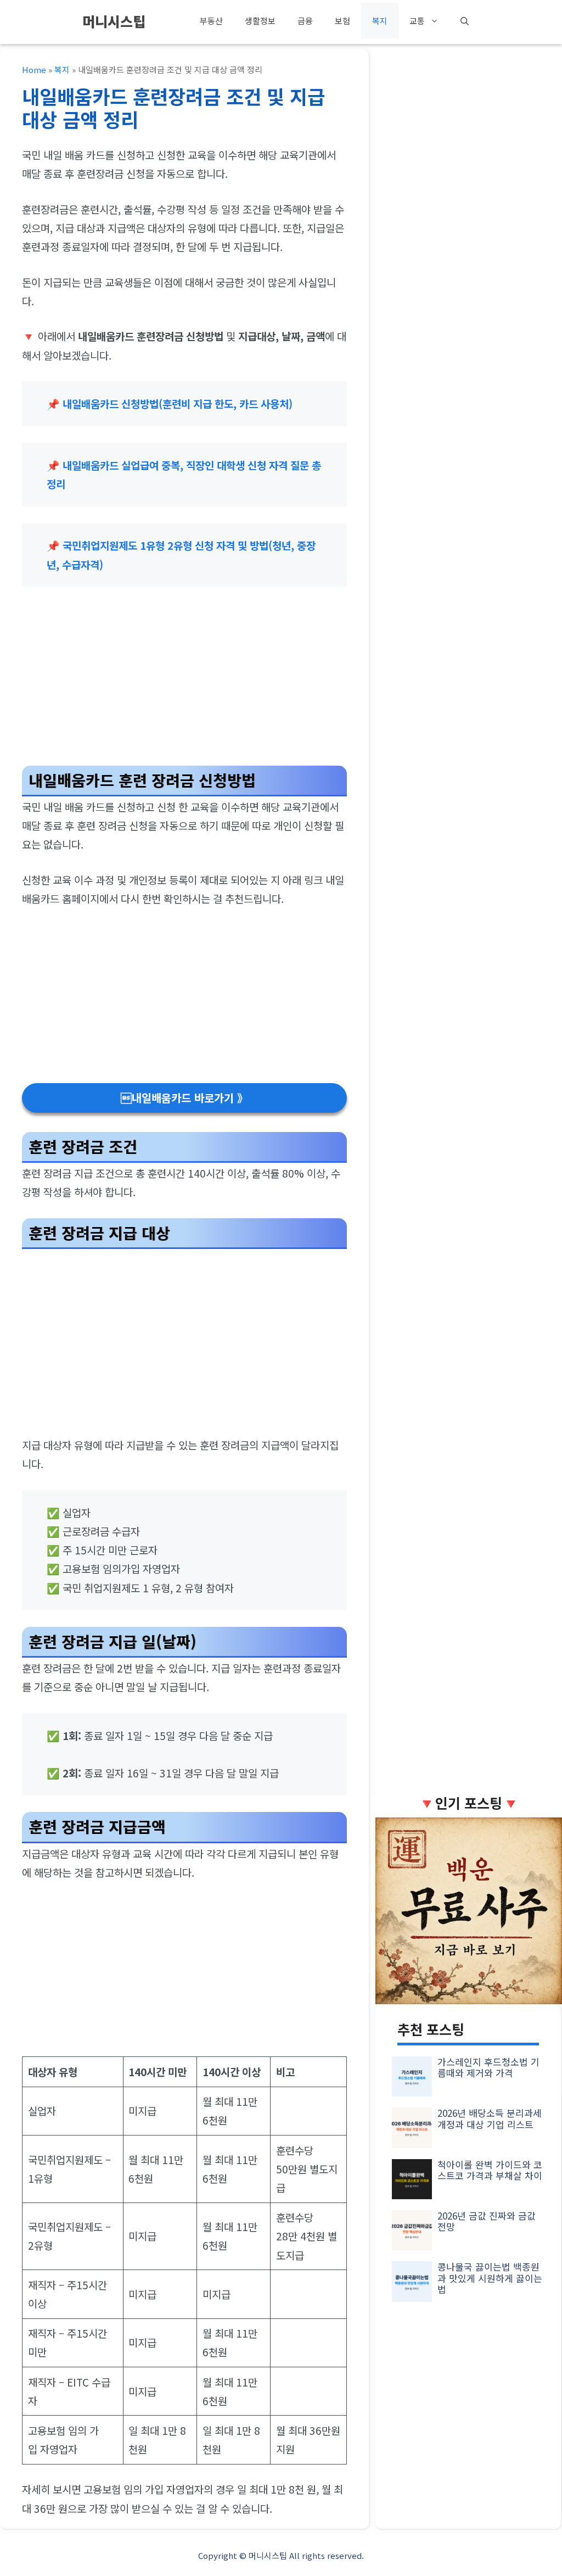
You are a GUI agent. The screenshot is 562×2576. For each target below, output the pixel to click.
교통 (417, 21)
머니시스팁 (114, 21)
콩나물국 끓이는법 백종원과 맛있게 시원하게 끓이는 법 (490, 2278)
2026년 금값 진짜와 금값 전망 (487, 2221)
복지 (380, 21)
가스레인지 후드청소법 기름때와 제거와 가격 (488, 2067)
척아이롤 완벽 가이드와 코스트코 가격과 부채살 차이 (490, 2170)
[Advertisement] (184, 681)
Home (34, 69)
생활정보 (260, 21)
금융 (305, 21)
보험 (342, 21)
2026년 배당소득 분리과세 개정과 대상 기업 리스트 (490, 2118)
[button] (465, 21)
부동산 (211, 21)
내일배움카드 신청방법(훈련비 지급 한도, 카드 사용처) (178, 403)
